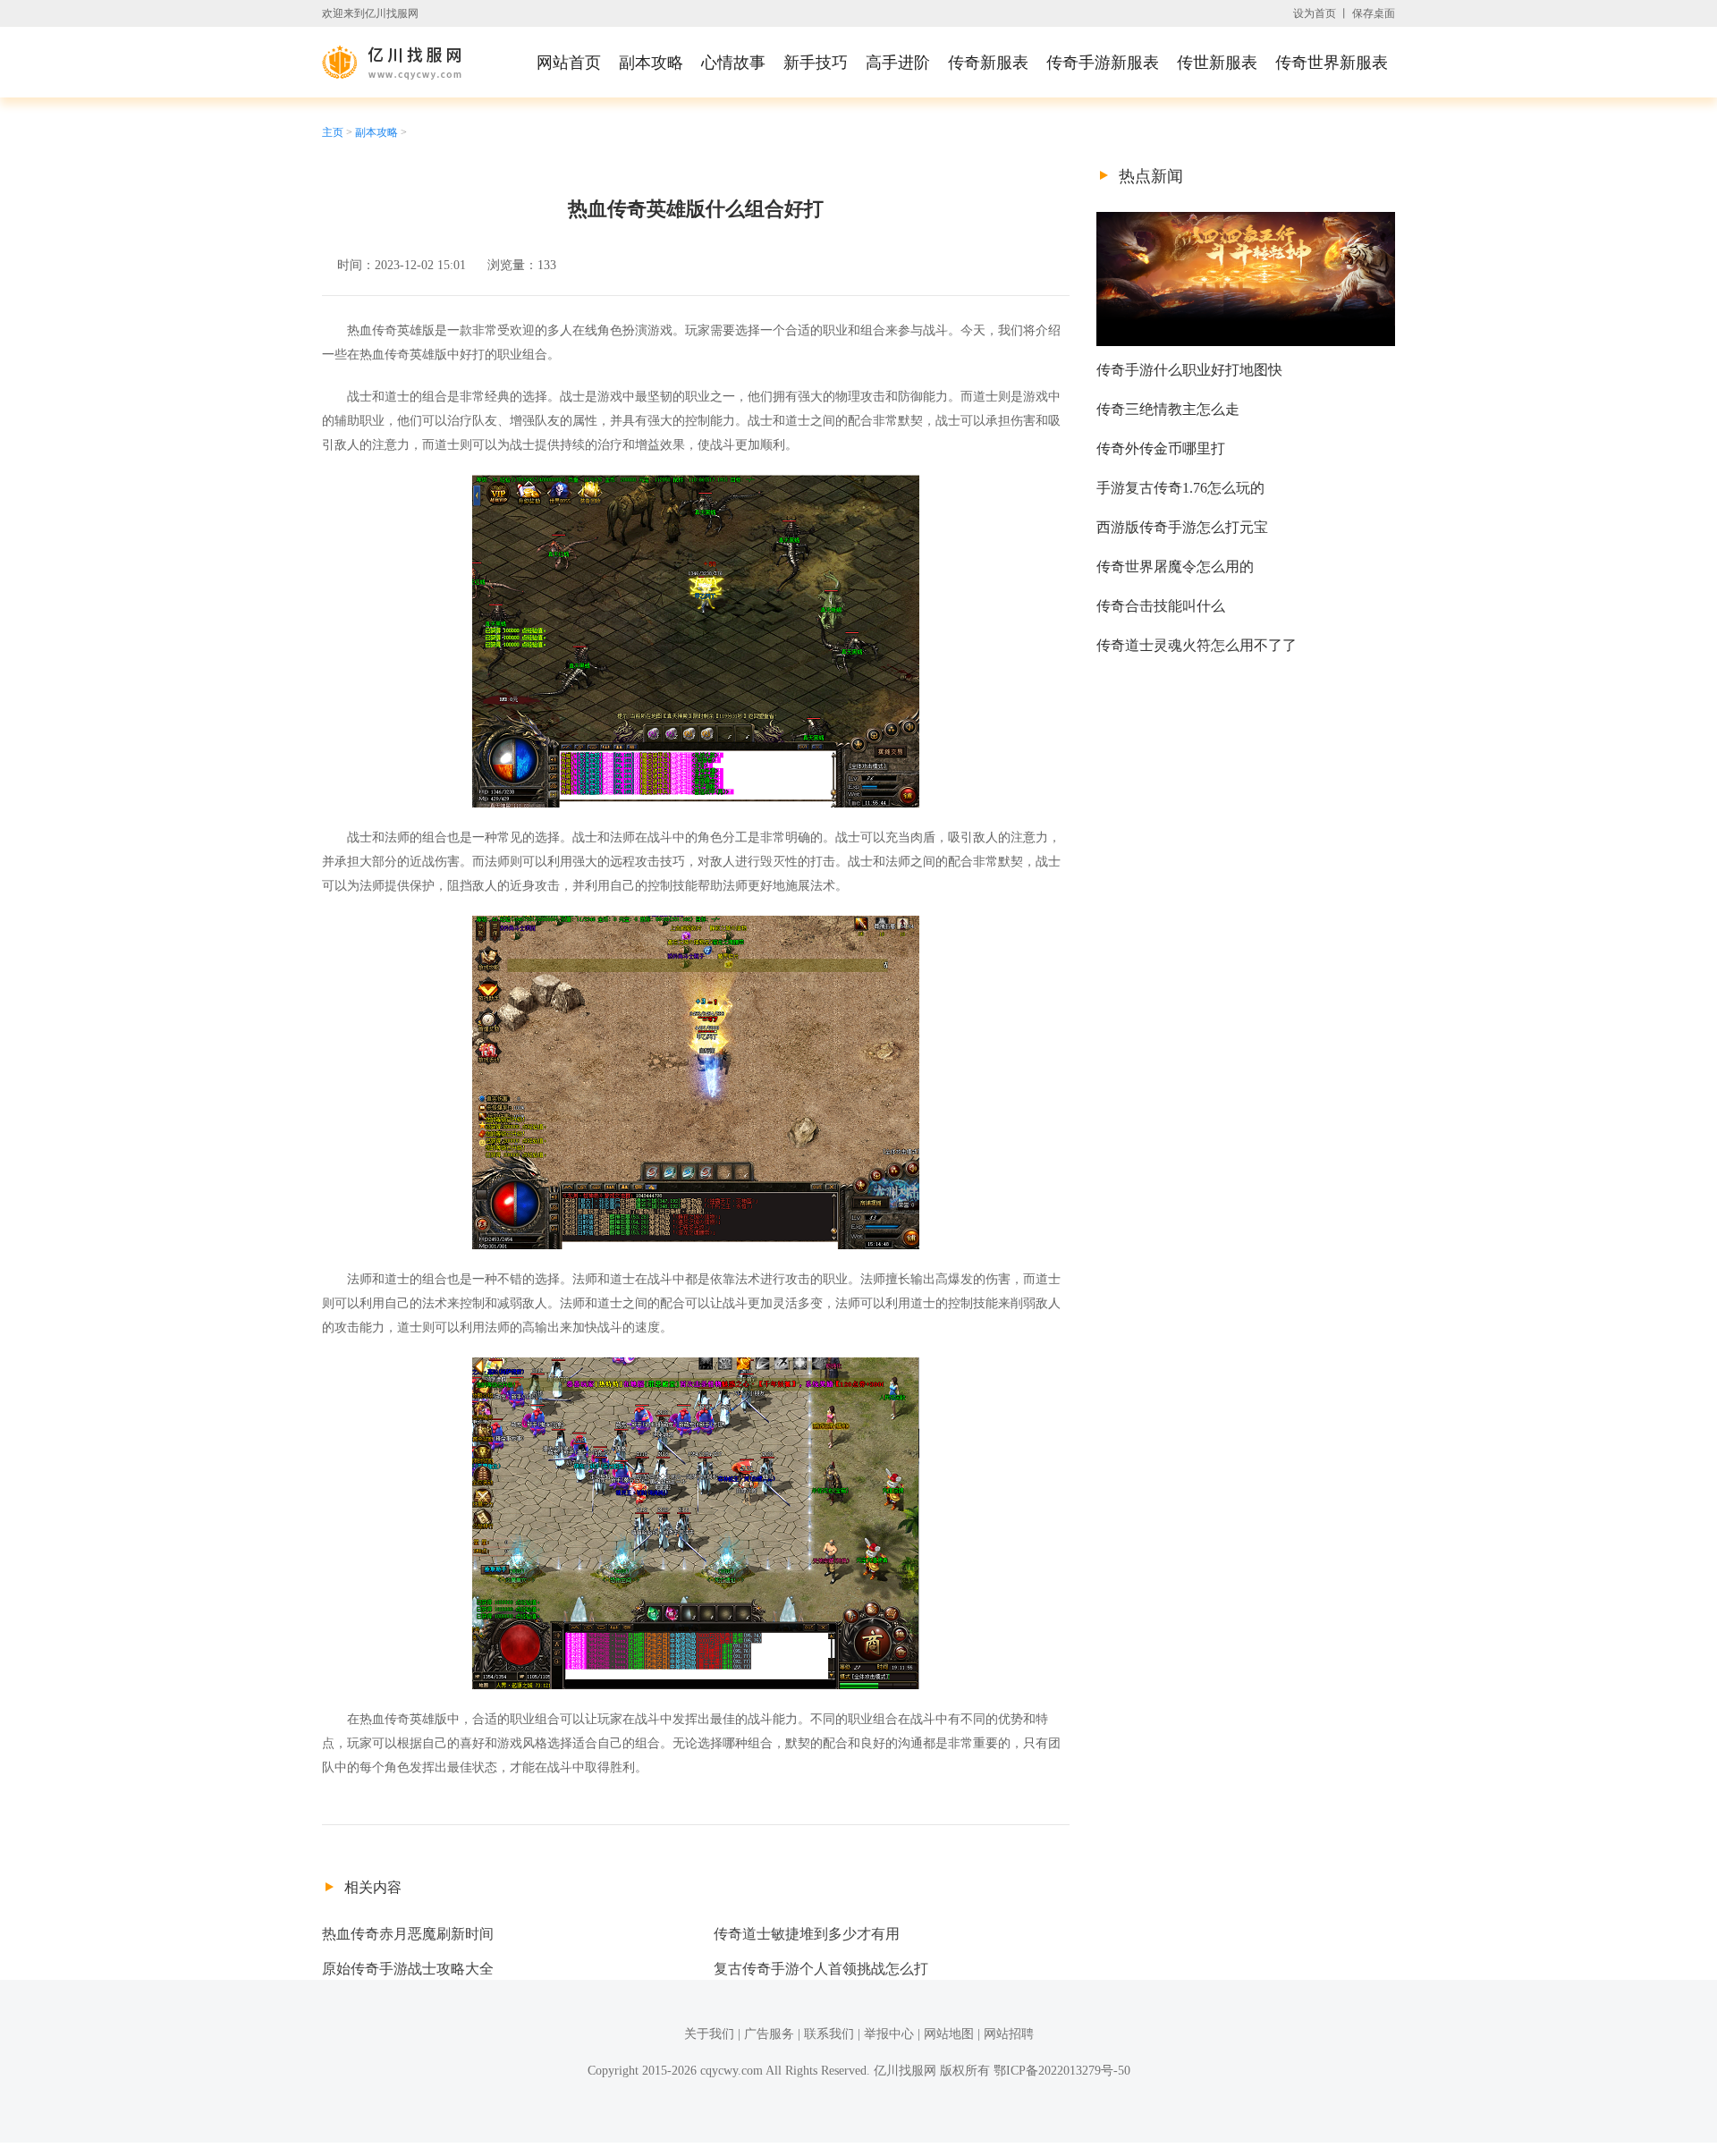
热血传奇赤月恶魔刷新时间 (408, 1934)
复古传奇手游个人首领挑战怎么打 (821, 1969)
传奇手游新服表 (1103, 63)
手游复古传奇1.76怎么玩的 (1180, 488)
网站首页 (569, 63)
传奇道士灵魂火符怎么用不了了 (1197, 645)
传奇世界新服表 (1332, 63)
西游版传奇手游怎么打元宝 (1182, 527)
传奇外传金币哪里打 (1161, 448)
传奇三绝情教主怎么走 (1168, 409)
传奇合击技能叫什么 (1161, 606)
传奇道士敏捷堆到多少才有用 (807, 1934)
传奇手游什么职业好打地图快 (1189, 370)
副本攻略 (651, 63)
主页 (333, 132)
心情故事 (733, 63)
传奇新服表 (988, 63)
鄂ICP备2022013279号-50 (1062, 2071)
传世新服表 (1217, 63)
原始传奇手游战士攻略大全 (408, 1969)
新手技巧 (816, 63)
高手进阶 (898, 63)
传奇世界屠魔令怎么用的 (1175, 566)
